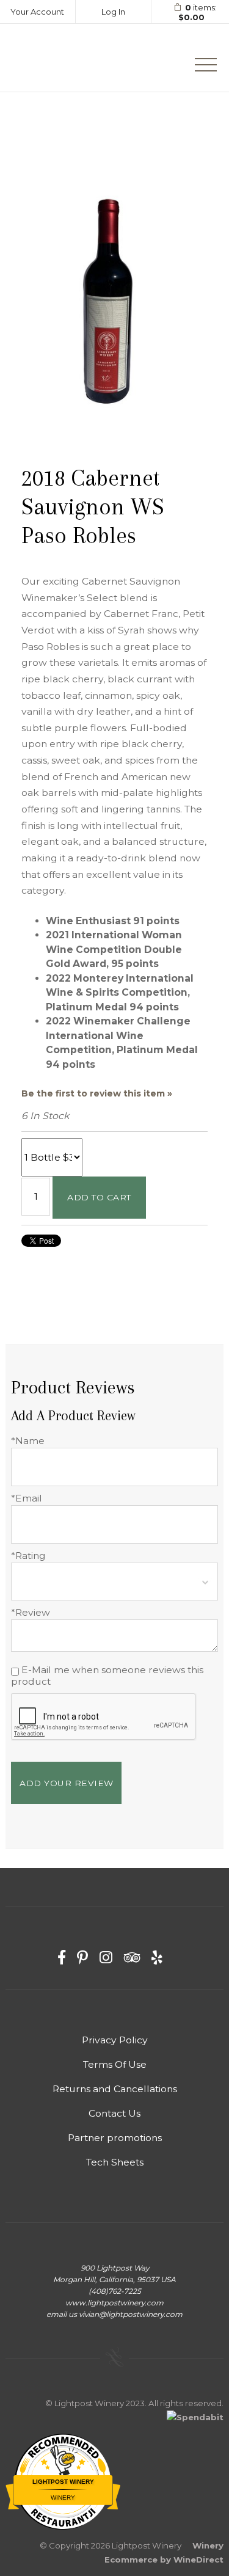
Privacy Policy (115, 2040)
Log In (113, 12)
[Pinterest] (82, 1958)
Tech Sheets (115, 2162)
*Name (28, 1441)
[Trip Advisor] (132, 1958)
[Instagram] (106, 1958)
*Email (27, 1498)
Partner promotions (115, 2138)
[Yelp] (157, 1958)
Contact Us (114, 2113)
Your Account (37, 12)
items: (198, 13)
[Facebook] (62, 1958)
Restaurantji (63, 2510)
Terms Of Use (115, 2064)
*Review (31, 1612)
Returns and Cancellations (115, 2089)
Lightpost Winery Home (65, 58)
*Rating (28, 1556)
